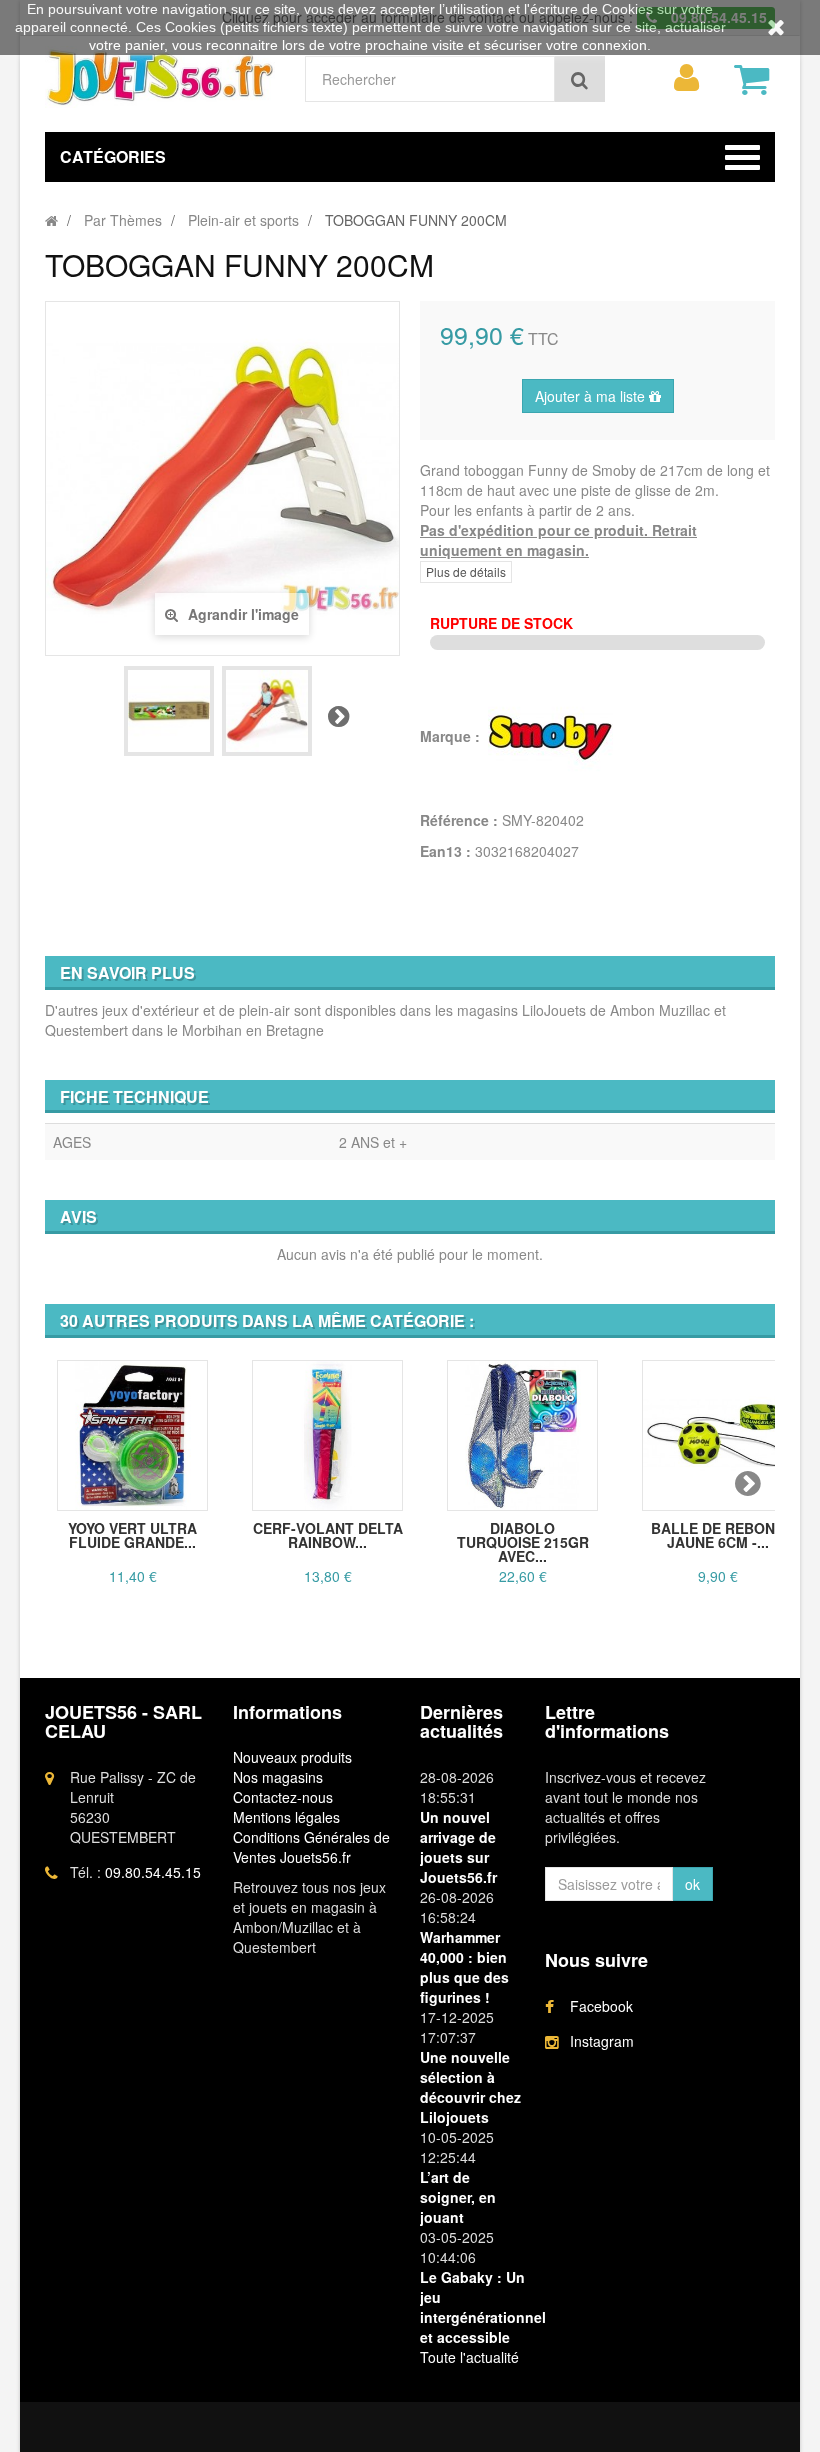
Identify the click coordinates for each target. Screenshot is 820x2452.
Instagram (602, 2041)
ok (692, 1884)
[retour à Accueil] (51, 220)
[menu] (687, 78)
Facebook (601, 2006)
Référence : (459, 820)
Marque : (452, 736)
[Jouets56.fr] (160, 77)
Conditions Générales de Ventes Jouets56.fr (311, 1847)
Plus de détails (466, 571)
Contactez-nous (283, 1797)
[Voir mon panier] (752, 79)
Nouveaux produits (292, 1757)
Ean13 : (445, 851)
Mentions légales (286, 1817)
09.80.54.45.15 (153, 1872)
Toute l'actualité (469, 2357)
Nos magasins (278, 1777)
